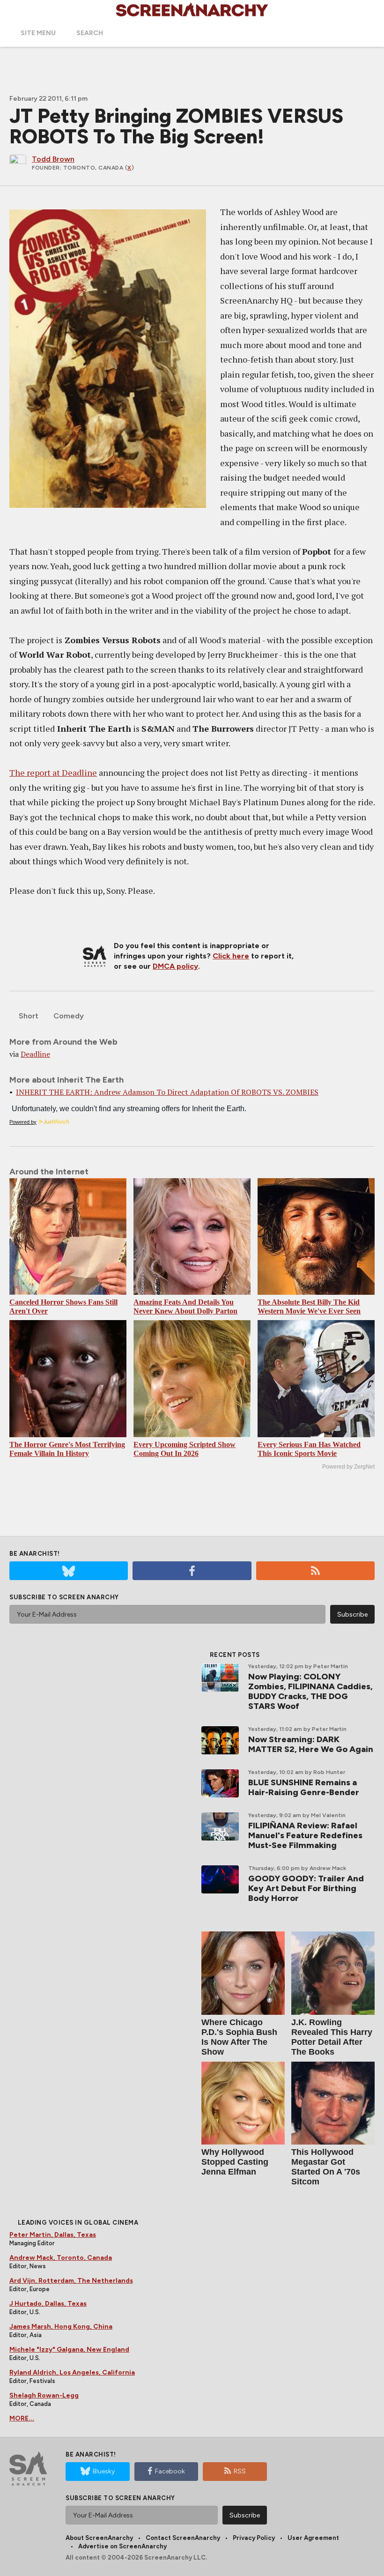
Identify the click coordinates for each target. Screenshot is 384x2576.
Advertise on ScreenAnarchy (122, 2546)
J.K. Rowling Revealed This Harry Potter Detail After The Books (332, 2037)
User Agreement (313, 2538)
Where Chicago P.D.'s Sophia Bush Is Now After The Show (239, 2037)
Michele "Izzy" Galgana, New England (69, 2350)
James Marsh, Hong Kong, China (61, 2327)
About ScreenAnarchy (99, 2538)
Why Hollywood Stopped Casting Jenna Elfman (235, 2162)
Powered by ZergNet (348, 1467)
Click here (231, 956)
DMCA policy (175, 966)
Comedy (69, 1016)
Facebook (170, 2471)
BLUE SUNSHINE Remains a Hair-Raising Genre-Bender (304, 1787)
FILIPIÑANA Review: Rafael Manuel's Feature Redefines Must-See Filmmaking (305, 1835)
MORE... (22, 2418)
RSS (240, 2471)
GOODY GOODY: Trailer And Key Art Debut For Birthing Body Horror (306, 1888)
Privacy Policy (254, 2538)
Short (29, 1016)
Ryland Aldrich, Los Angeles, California (72, 2372)
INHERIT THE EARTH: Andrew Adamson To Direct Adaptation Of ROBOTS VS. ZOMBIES (167, 1092)
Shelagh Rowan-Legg (44, 2395)
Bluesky (104, 2471)
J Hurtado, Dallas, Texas (48, 2304)
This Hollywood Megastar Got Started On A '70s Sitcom (326, 2167)
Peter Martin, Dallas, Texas (53, 2235)
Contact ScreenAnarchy (183, 2538)
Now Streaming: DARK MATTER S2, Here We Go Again (311, 1744)
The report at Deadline (53, 772)
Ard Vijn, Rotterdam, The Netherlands (71, 2281)
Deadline (35, 1054)
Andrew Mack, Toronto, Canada (61, 2258)
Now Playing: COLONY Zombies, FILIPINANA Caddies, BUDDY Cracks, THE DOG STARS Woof (310, 1691)
